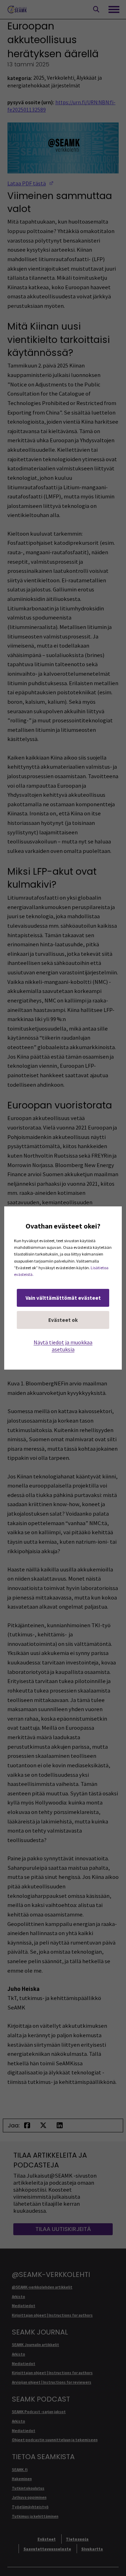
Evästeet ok (63, 1320)
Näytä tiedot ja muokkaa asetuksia (63, 1346)
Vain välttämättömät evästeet (63, 1298)
